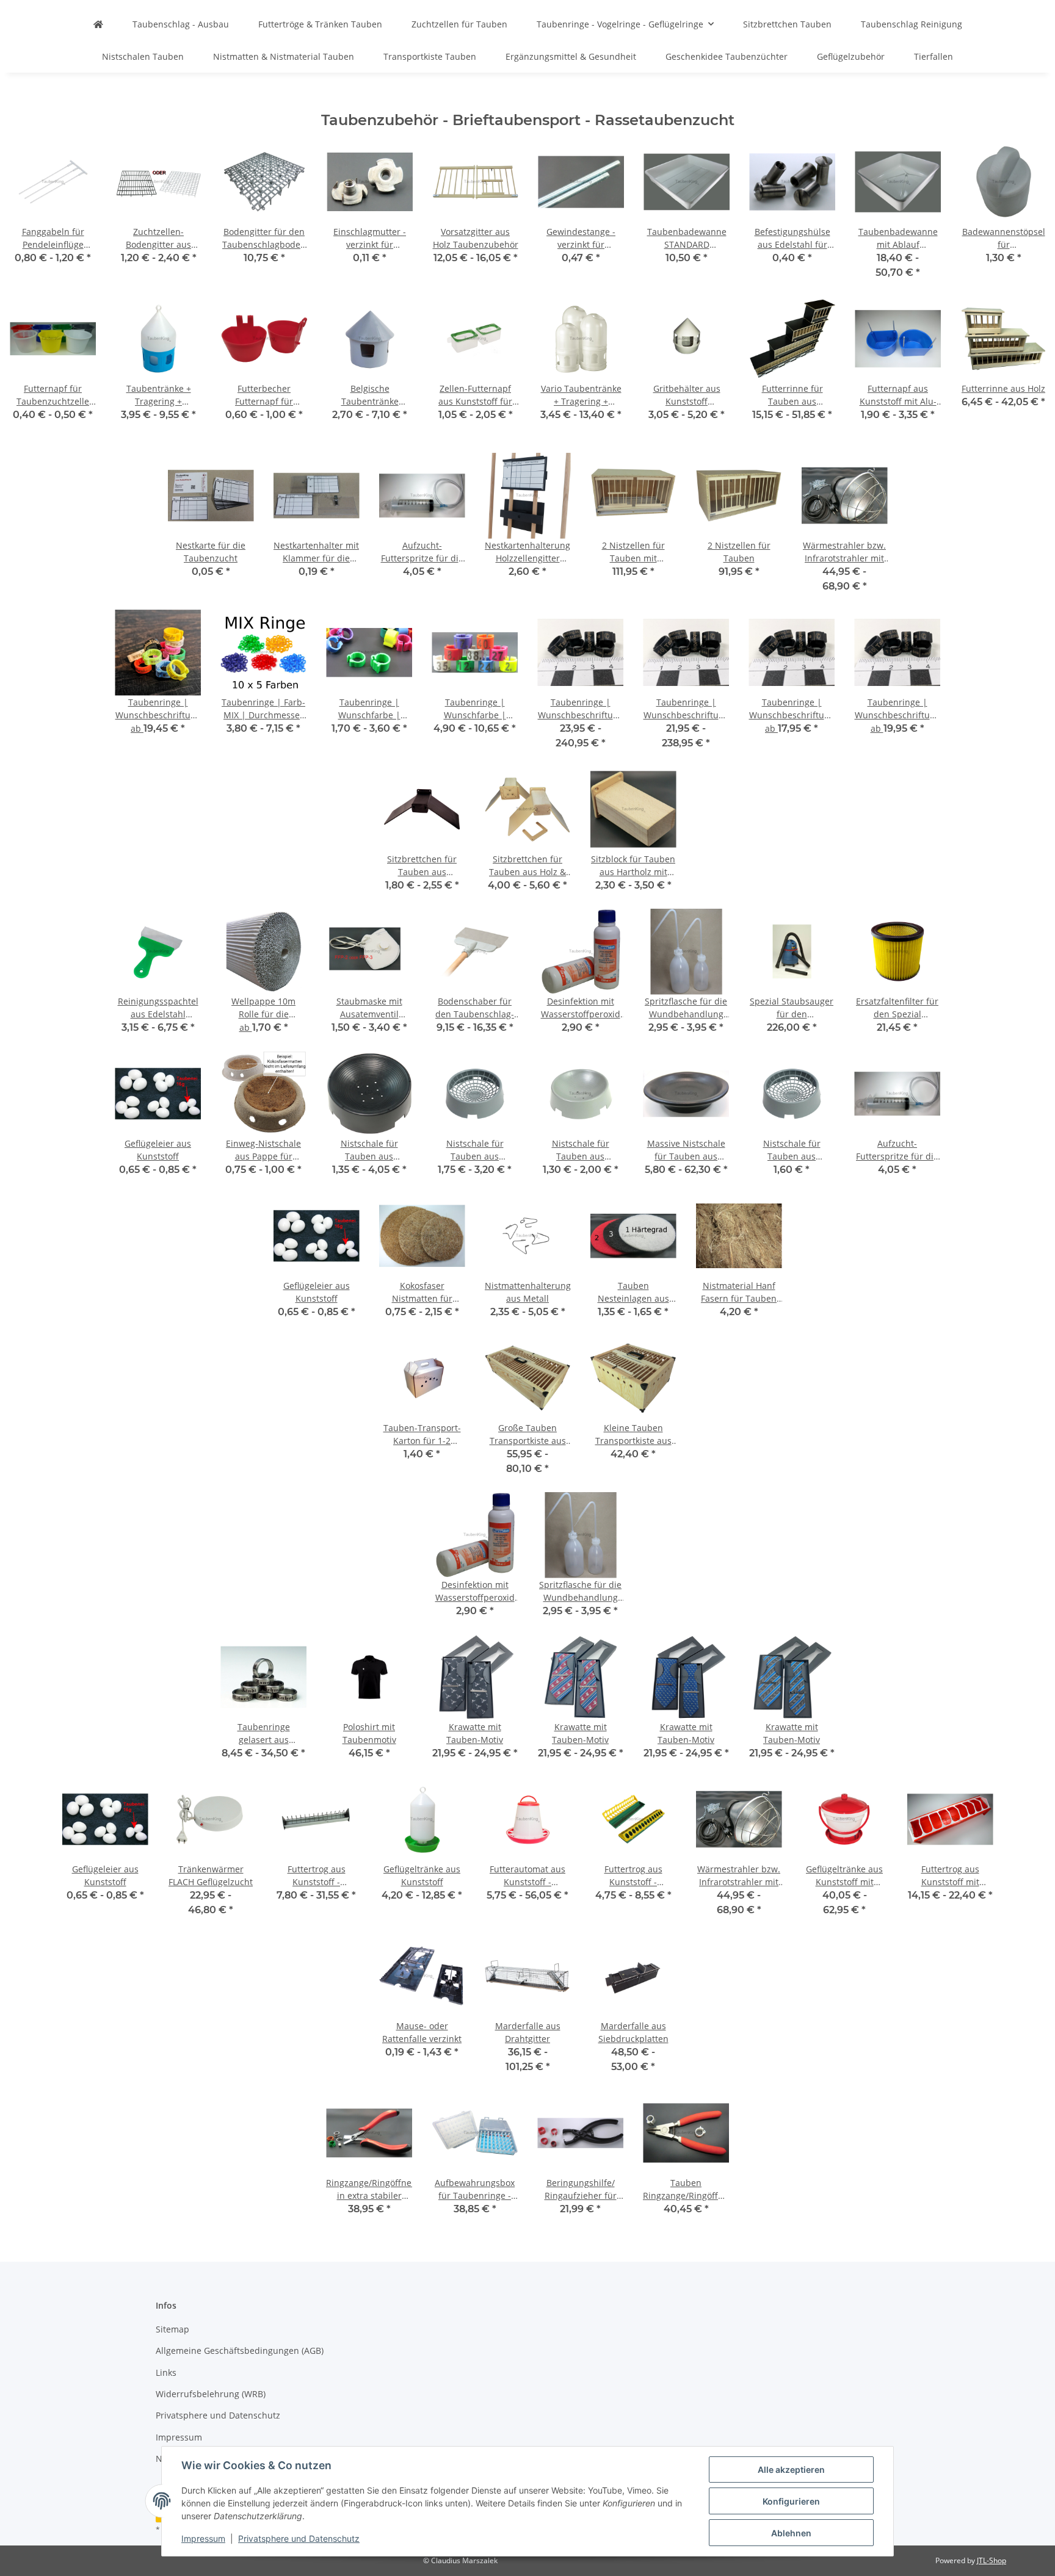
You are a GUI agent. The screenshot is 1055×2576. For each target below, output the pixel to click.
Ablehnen (791, 2533)
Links (166, 2372)
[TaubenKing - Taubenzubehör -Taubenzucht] (98, 24)
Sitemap (172, 2329)
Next (1025, 374)
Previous (30, 374)
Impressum (203, 2538)
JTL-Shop (992, 2560)
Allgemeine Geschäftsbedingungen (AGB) (240, 2351)
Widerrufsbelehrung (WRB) (211, 2394)
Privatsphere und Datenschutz (299, 2538)
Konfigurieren (791, 2501)
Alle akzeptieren (791, 2470)
